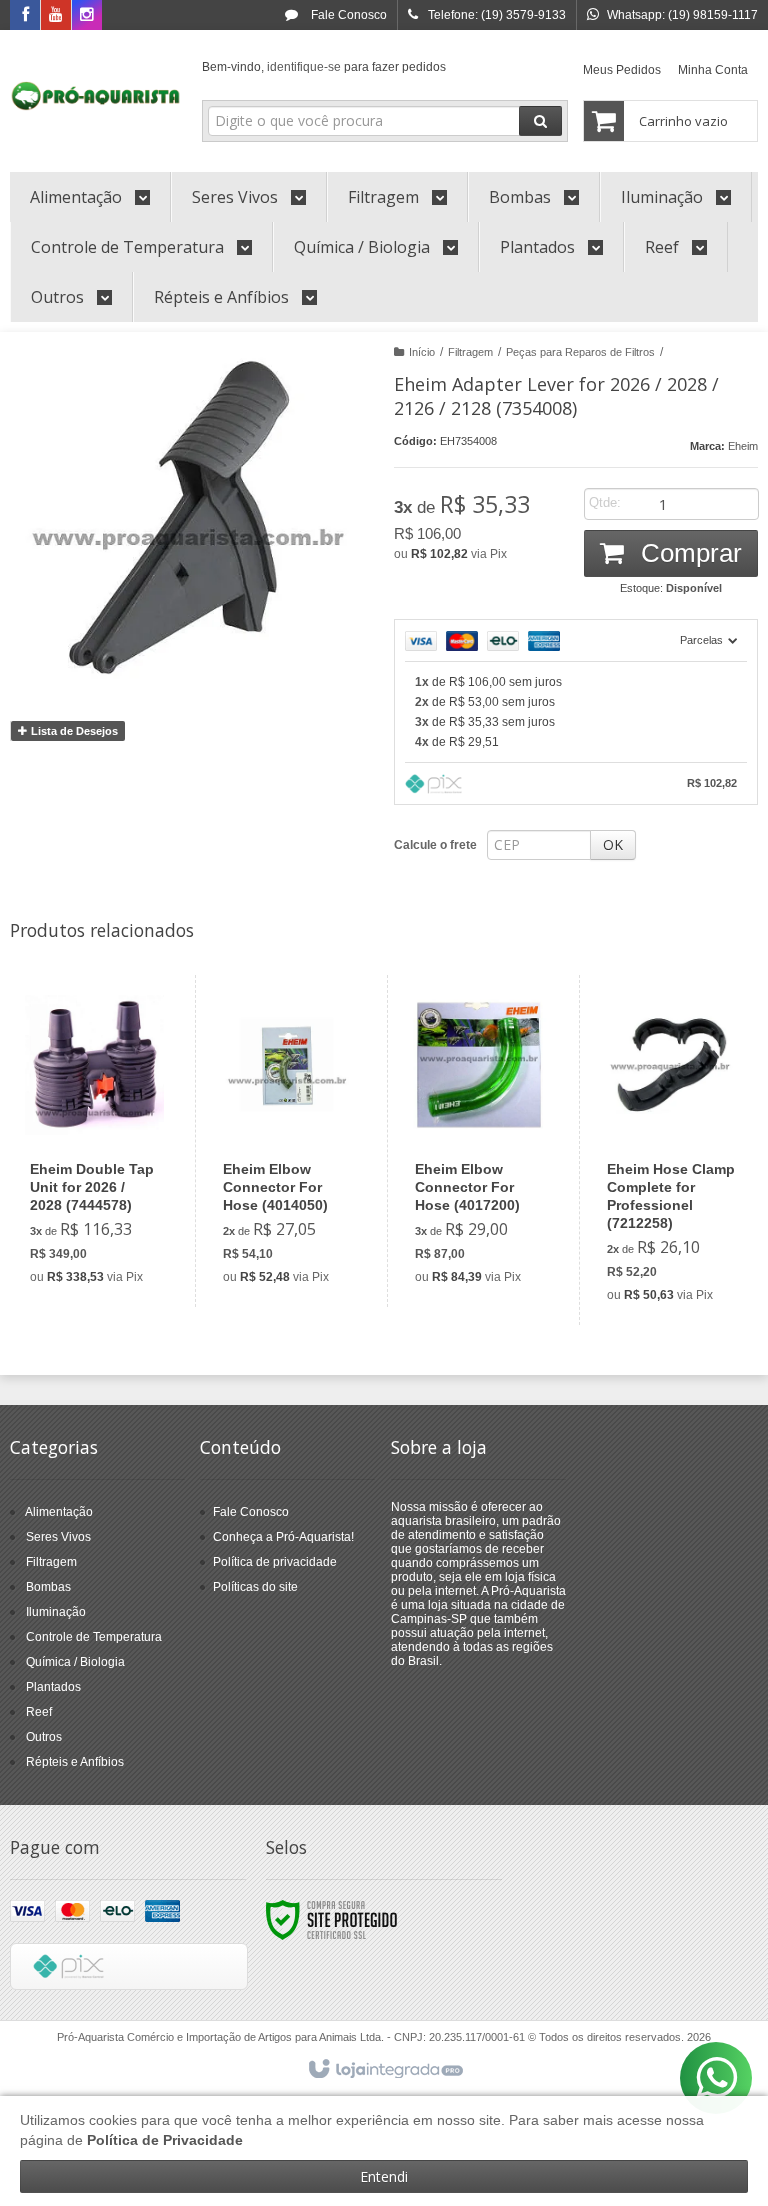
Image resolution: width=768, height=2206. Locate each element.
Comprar (688, 553)
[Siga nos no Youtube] (56, 16)
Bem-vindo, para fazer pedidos (324, 67)
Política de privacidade (275, 1562)
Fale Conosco (347, 15)
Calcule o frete (435, 845)
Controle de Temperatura (94, 1637)
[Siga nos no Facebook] (25, 16)
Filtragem (470, 352)
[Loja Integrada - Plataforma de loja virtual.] (384, 2070)
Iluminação (56, 1612)
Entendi (384, 2176)
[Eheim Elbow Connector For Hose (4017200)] (479, 1141)
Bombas (48, 1587)
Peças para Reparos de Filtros (580, 352)
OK (613, 844)
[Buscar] (540, 121)
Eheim (743, 446)
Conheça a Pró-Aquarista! (283, 1537)
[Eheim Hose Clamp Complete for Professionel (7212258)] (671, 1150)
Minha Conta (713, 70)
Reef (39, 1712)
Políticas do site (255, 1587)
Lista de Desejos (73, 731)
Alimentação (59, 1512)
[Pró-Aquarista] (96, 96)
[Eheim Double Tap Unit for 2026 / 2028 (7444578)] (94, 1141)
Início (422, 352)
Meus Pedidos (622, 70)
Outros (44, 1737)
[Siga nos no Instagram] (87, 16)
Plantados (53, 1687)
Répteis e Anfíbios (75, 1762)
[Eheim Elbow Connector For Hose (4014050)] (287, 1141)
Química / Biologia (75, 1662)
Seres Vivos (58, 1537)
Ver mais (105, 1215)
